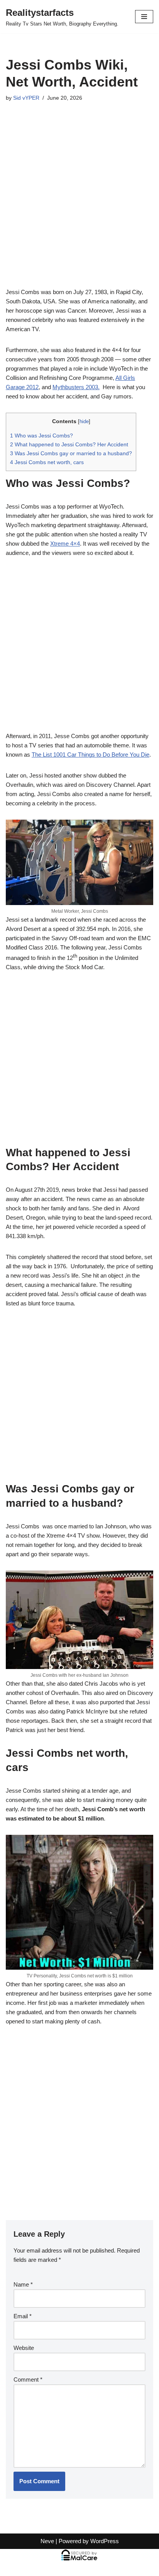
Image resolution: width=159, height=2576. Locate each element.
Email (23, 2316)
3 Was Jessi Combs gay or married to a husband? (71, 453)
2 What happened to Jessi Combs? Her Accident (69, 444)
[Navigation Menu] (144, 17)
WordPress (105, 2541)
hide (84, 421)
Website (24, 2348)
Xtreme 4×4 (65, 544)
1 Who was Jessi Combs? (41, 436)
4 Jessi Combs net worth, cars (47, 462)
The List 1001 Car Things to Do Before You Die (90, 755)
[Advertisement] (79, 205)
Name (23, 2284)
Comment (28, 2379)
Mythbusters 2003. (76, 387)
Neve (47, 2541)
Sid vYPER (26, 98)
